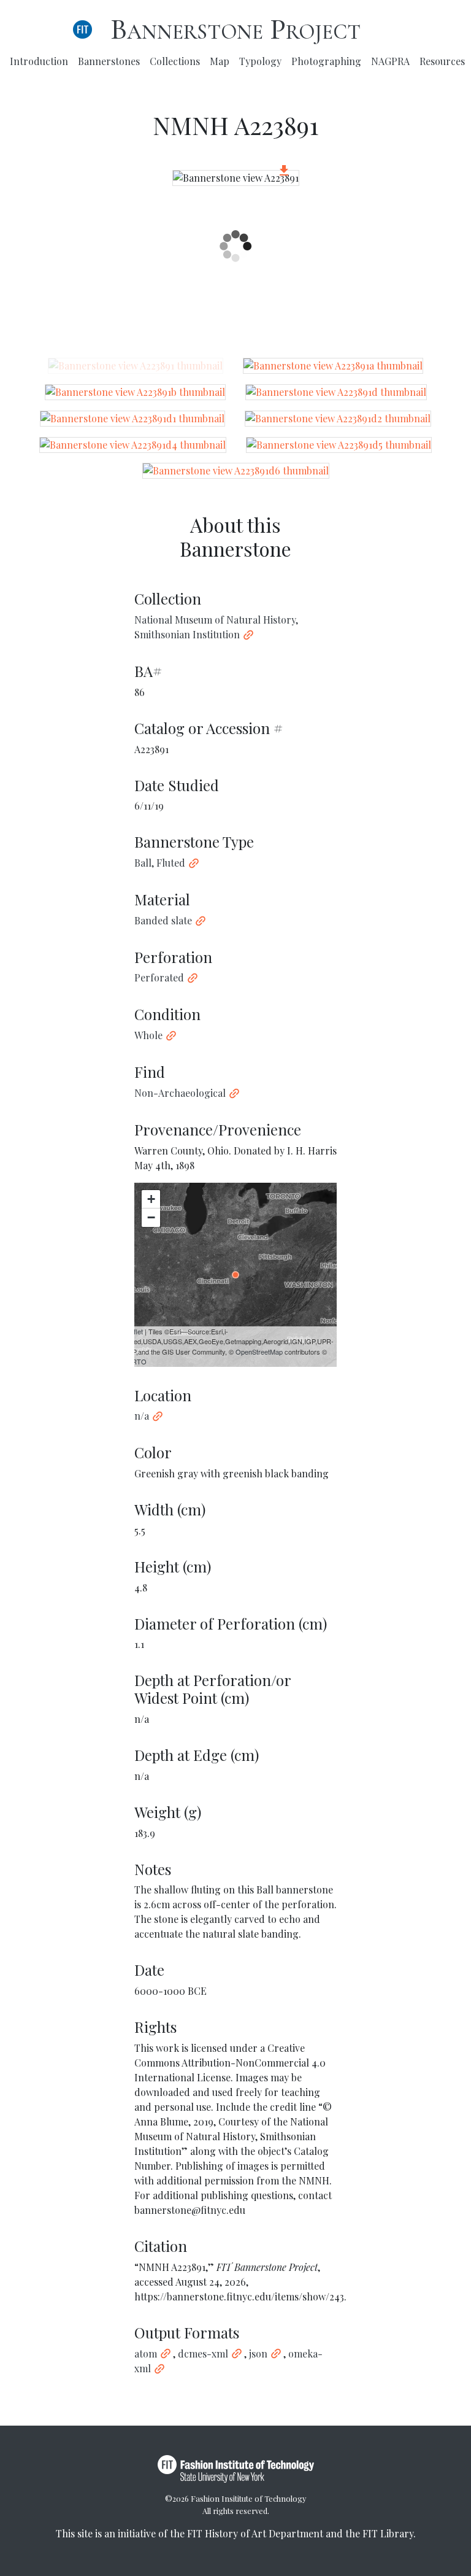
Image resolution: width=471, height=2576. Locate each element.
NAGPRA (390, 61)
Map (220, 61)
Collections (175, 61)
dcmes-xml (203, 2354)
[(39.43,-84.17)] (235, 1275)
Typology (260, 61)
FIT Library (388, 2533)
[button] (284, 172)
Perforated (159, 977)
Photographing (326, 61)
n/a (142, 1416)
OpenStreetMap (259, 1352)
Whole (148, 1035)
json (258, 2354)
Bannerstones (109, 61)
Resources (442, 61)
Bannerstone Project (235, 29)
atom (146, 2354)
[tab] (136, 366)
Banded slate (163, 920)
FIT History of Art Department (255, 2533)
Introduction (39, 61)
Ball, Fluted (160, 863)
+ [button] (151, 1199)
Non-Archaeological (180, 1093)
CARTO (135, 1361)
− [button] (151, 1217)
